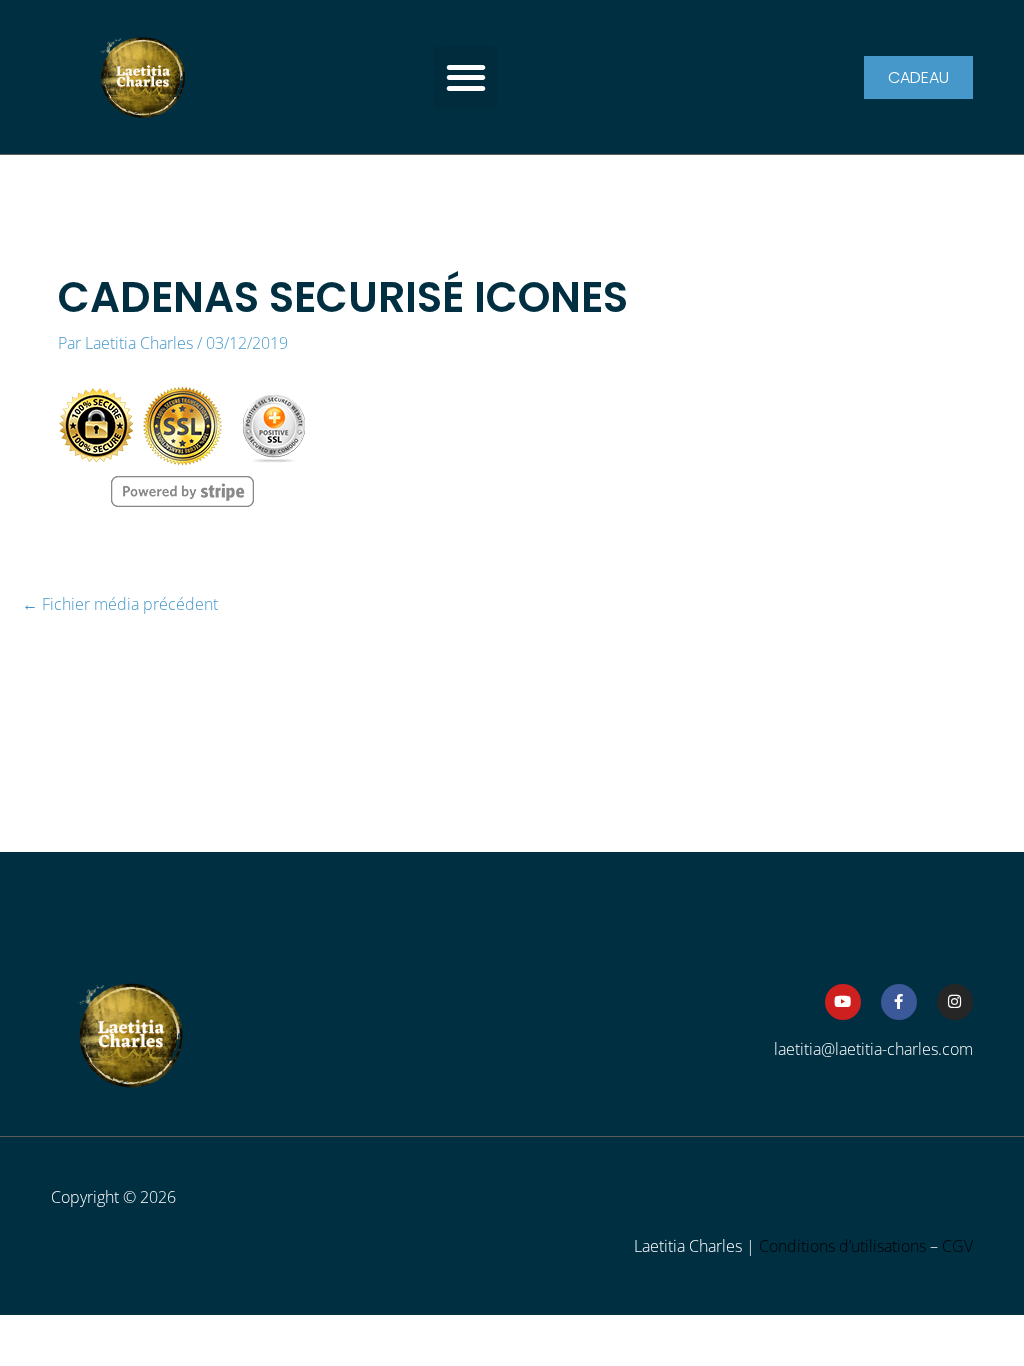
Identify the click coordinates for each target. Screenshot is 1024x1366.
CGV (957, 1246)
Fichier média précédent (120, 605)
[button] (465, 77)
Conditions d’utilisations (842, 1246)
